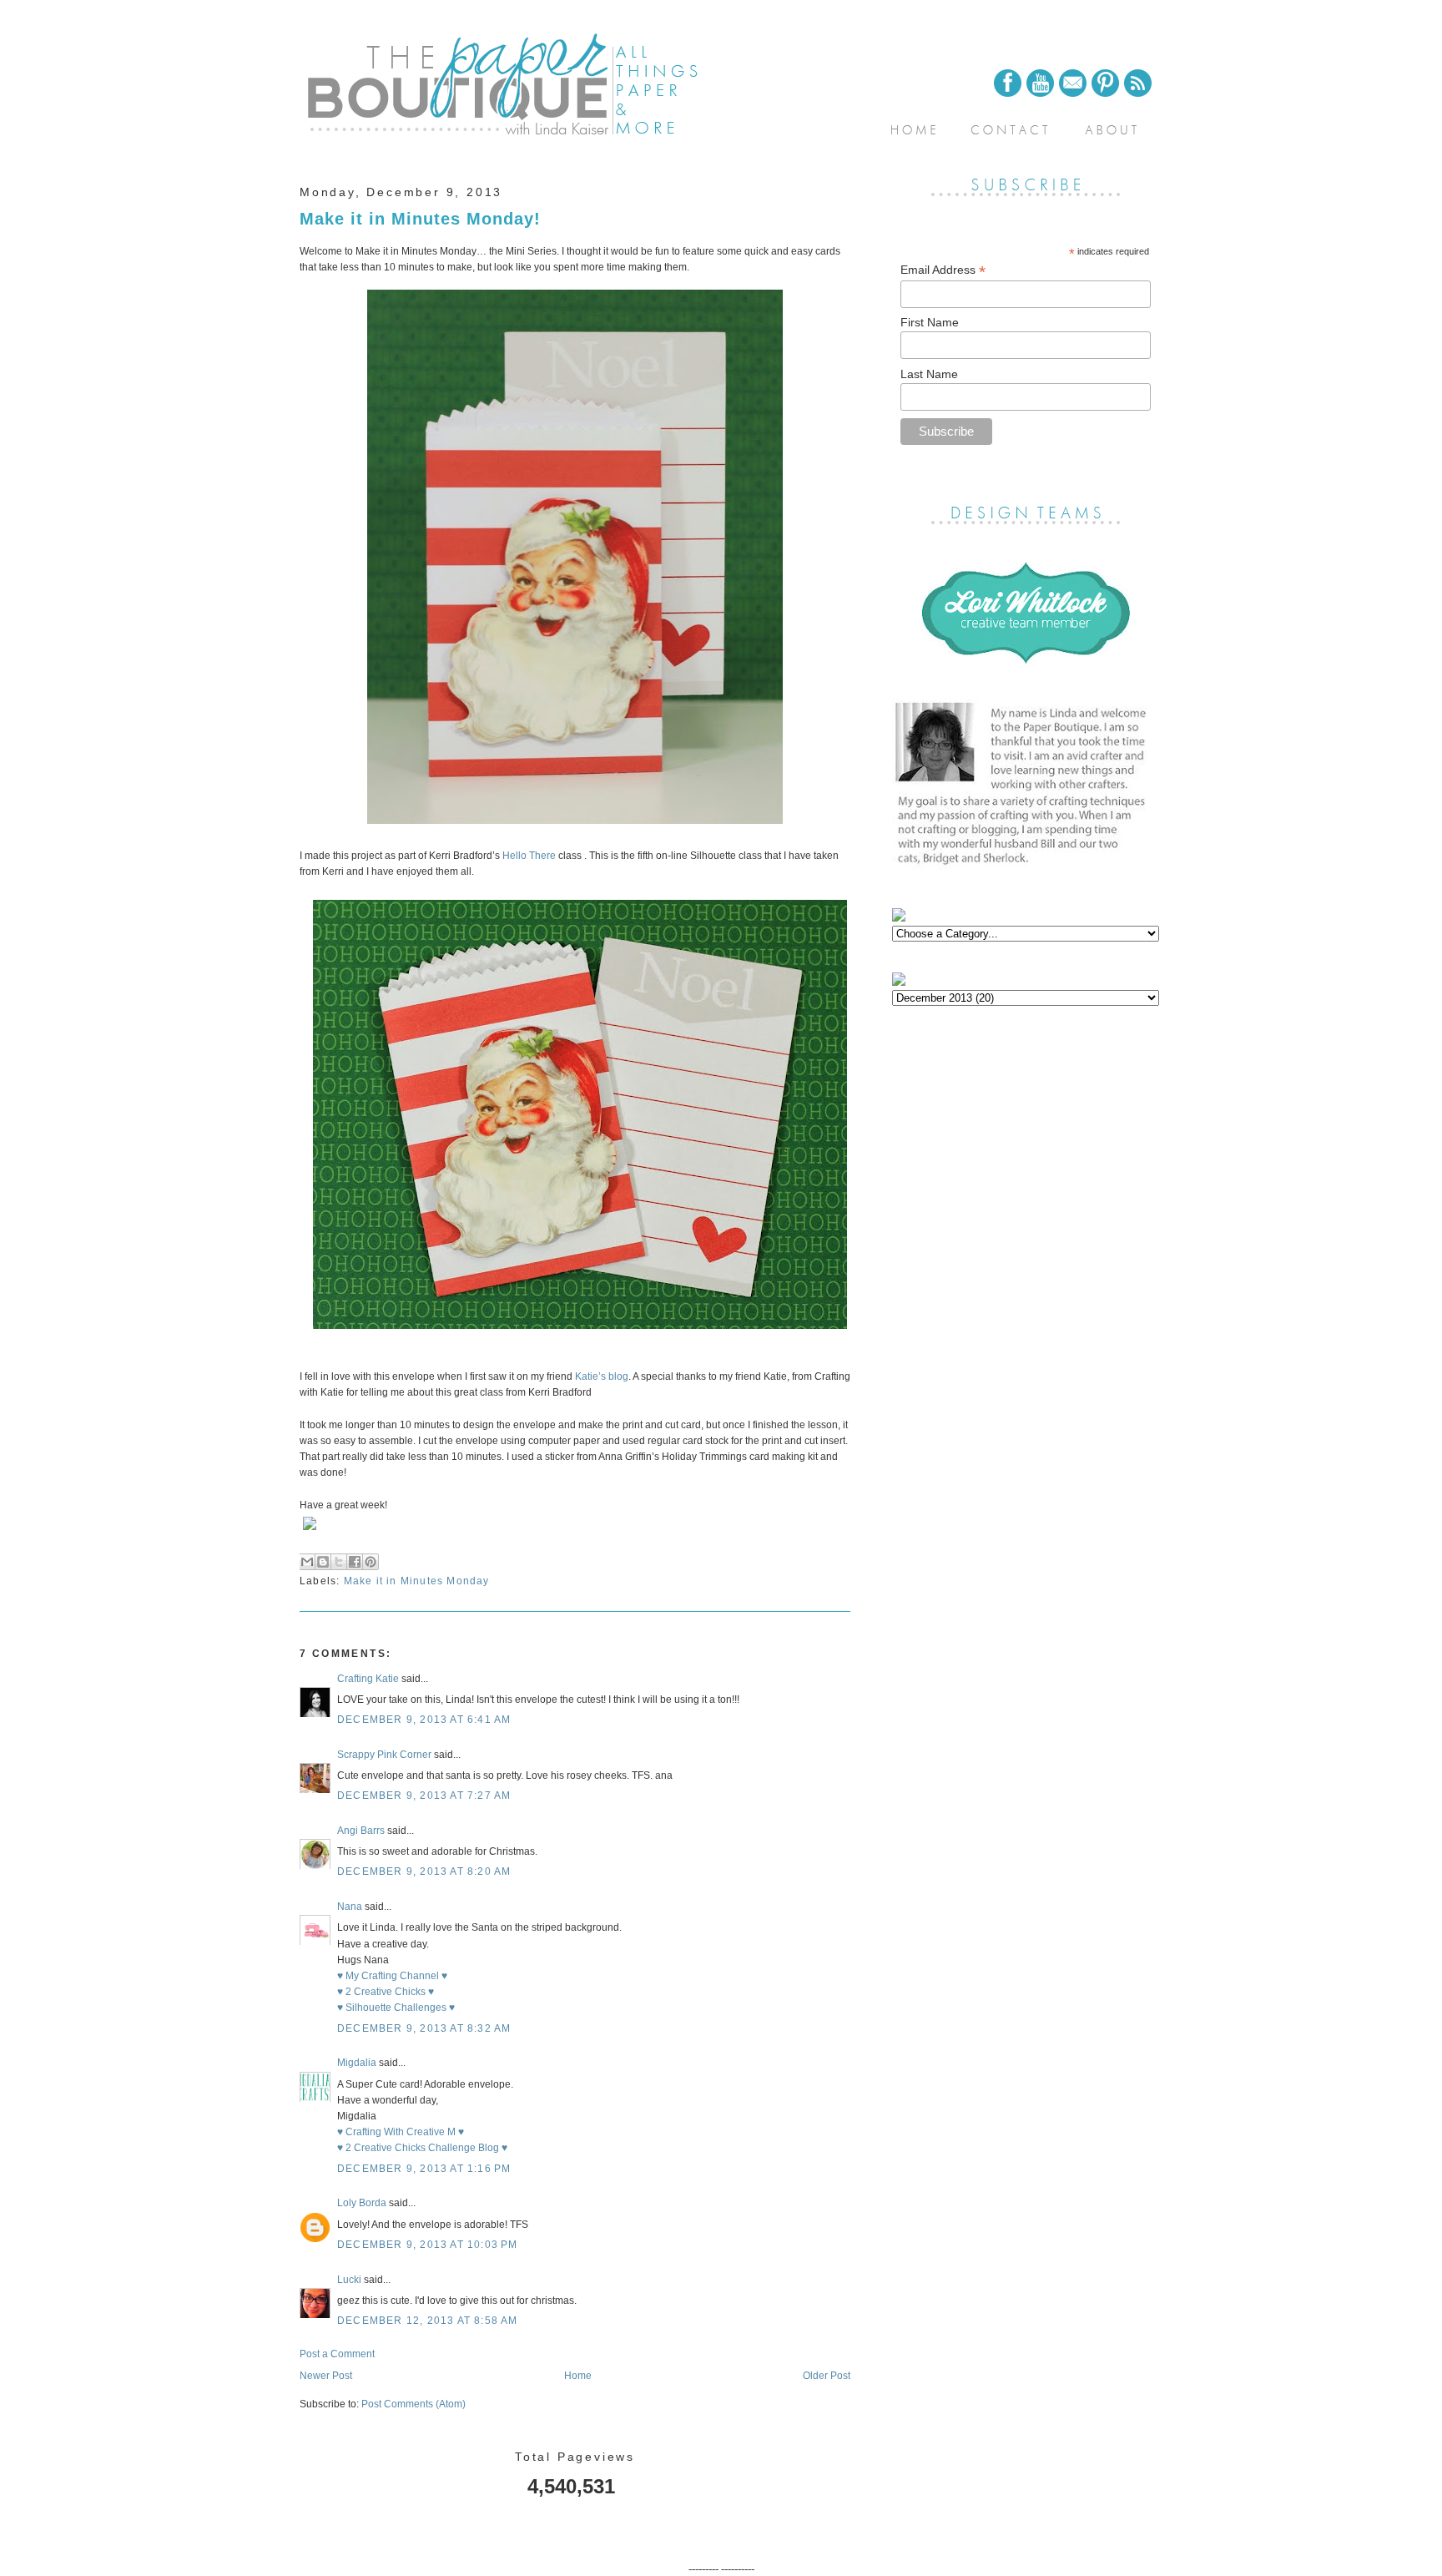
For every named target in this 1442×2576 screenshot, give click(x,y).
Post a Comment (337, 2354)
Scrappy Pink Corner (384, 1755)
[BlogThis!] (323, 1562)
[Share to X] (339, 1562)
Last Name (929, 374)
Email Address (943, 270)
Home (578, 2376)
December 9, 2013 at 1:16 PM (424, 2169)
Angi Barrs (361, 1831)
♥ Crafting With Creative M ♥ (401, 2132)
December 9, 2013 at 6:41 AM (424, 1720)
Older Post (827, 2376)
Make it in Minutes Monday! (420, 219)
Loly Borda (362, 2203)
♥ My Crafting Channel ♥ (392, 1976)
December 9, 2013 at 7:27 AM (424, 1796)
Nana (350, 1907)
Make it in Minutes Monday (417, 1581)
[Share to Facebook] (355, 1562)
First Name (930, 322)
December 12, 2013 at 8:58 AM (428, 2321)
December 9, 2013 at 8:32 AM (424, 2028)
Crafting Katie (368, 1679)
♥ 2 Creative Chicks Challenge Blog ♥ (422, 2148)
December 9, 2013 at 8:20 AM (424, 1871)
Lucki (349, 2280)
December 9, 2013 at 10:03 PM (428, 2245)
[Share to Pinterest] (371, 1562)
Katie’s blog (602, 1376)
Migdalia (357, 2063)
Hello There (529, 856)
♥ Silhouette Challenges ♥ (396, 2008)
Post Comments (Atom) (413, 2404)
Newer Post (326, 2376)
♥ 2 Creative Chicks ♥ (386, 1992)
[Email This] (307, 1562)
